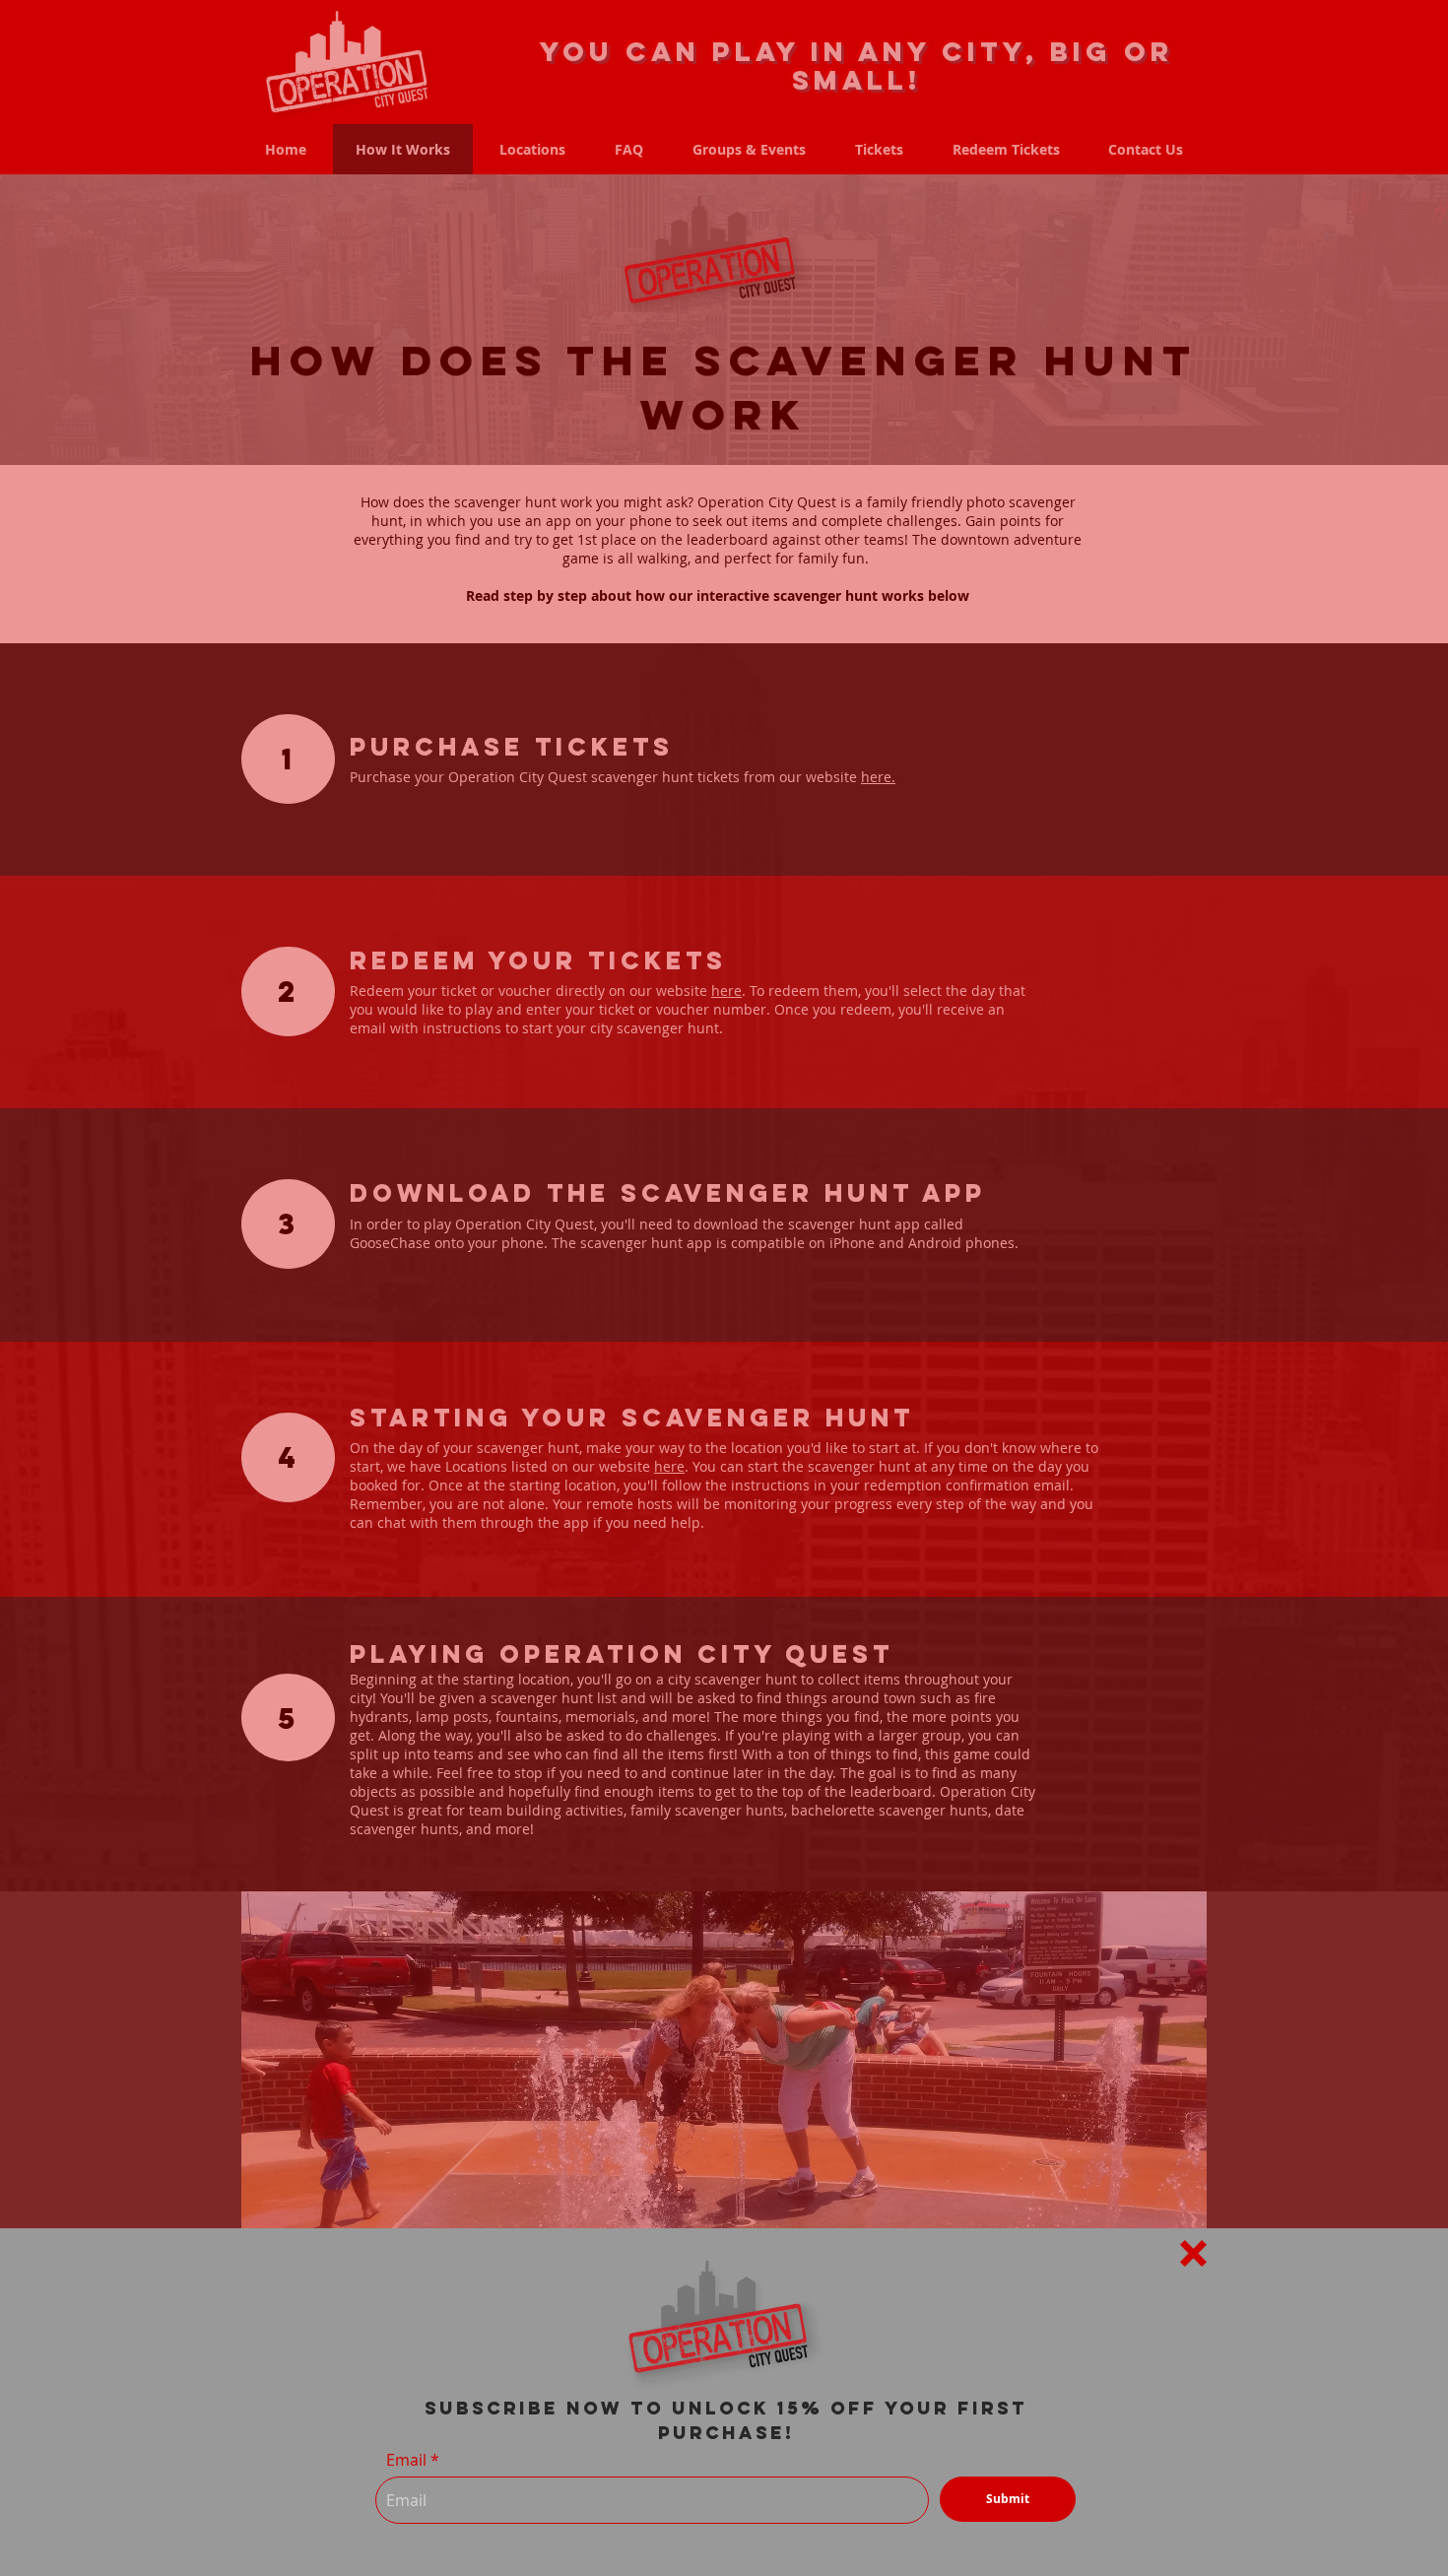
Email (406, 2460)
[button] (1193, 2253)
